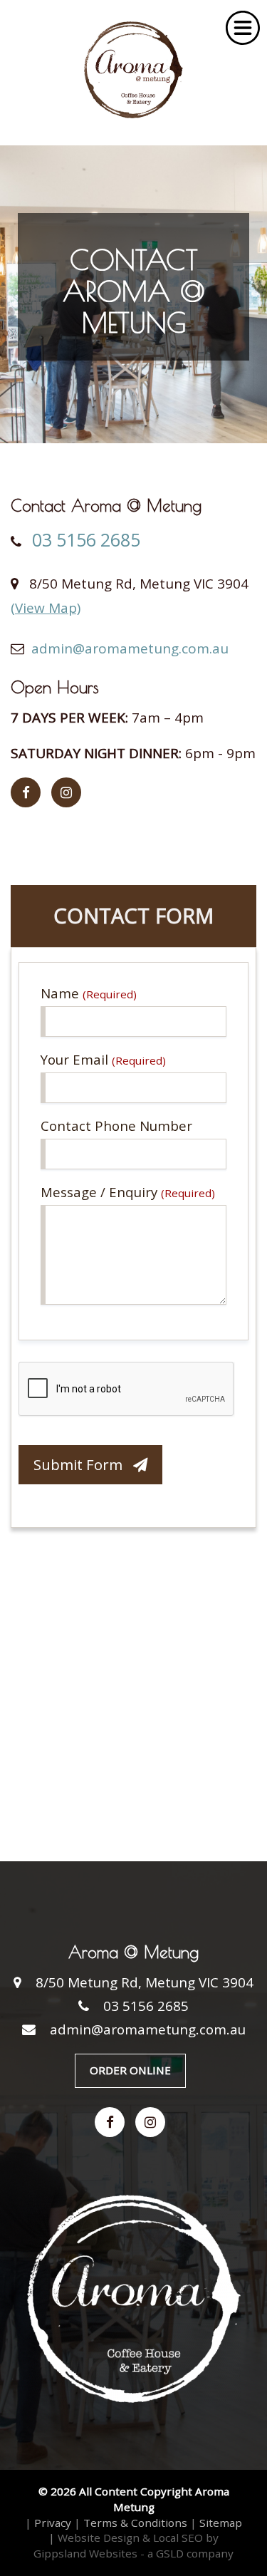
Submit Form (83, 1464)
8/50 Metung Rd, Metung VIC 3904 (145, 1982)
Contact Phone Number (116, 1126)
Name (89, 993)
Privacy (53, 2523)
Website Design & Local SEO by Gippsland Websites (126, 2545)
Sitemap (221, 2523)
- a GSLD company (187, 2553)
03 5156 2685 (86, 540)
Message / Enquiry (128, 1192)
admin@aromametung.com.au (130, 648)
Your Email (103, 1059)
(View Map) (46, 608)
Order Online (130, 2070)
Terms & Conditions (135, 2523)
